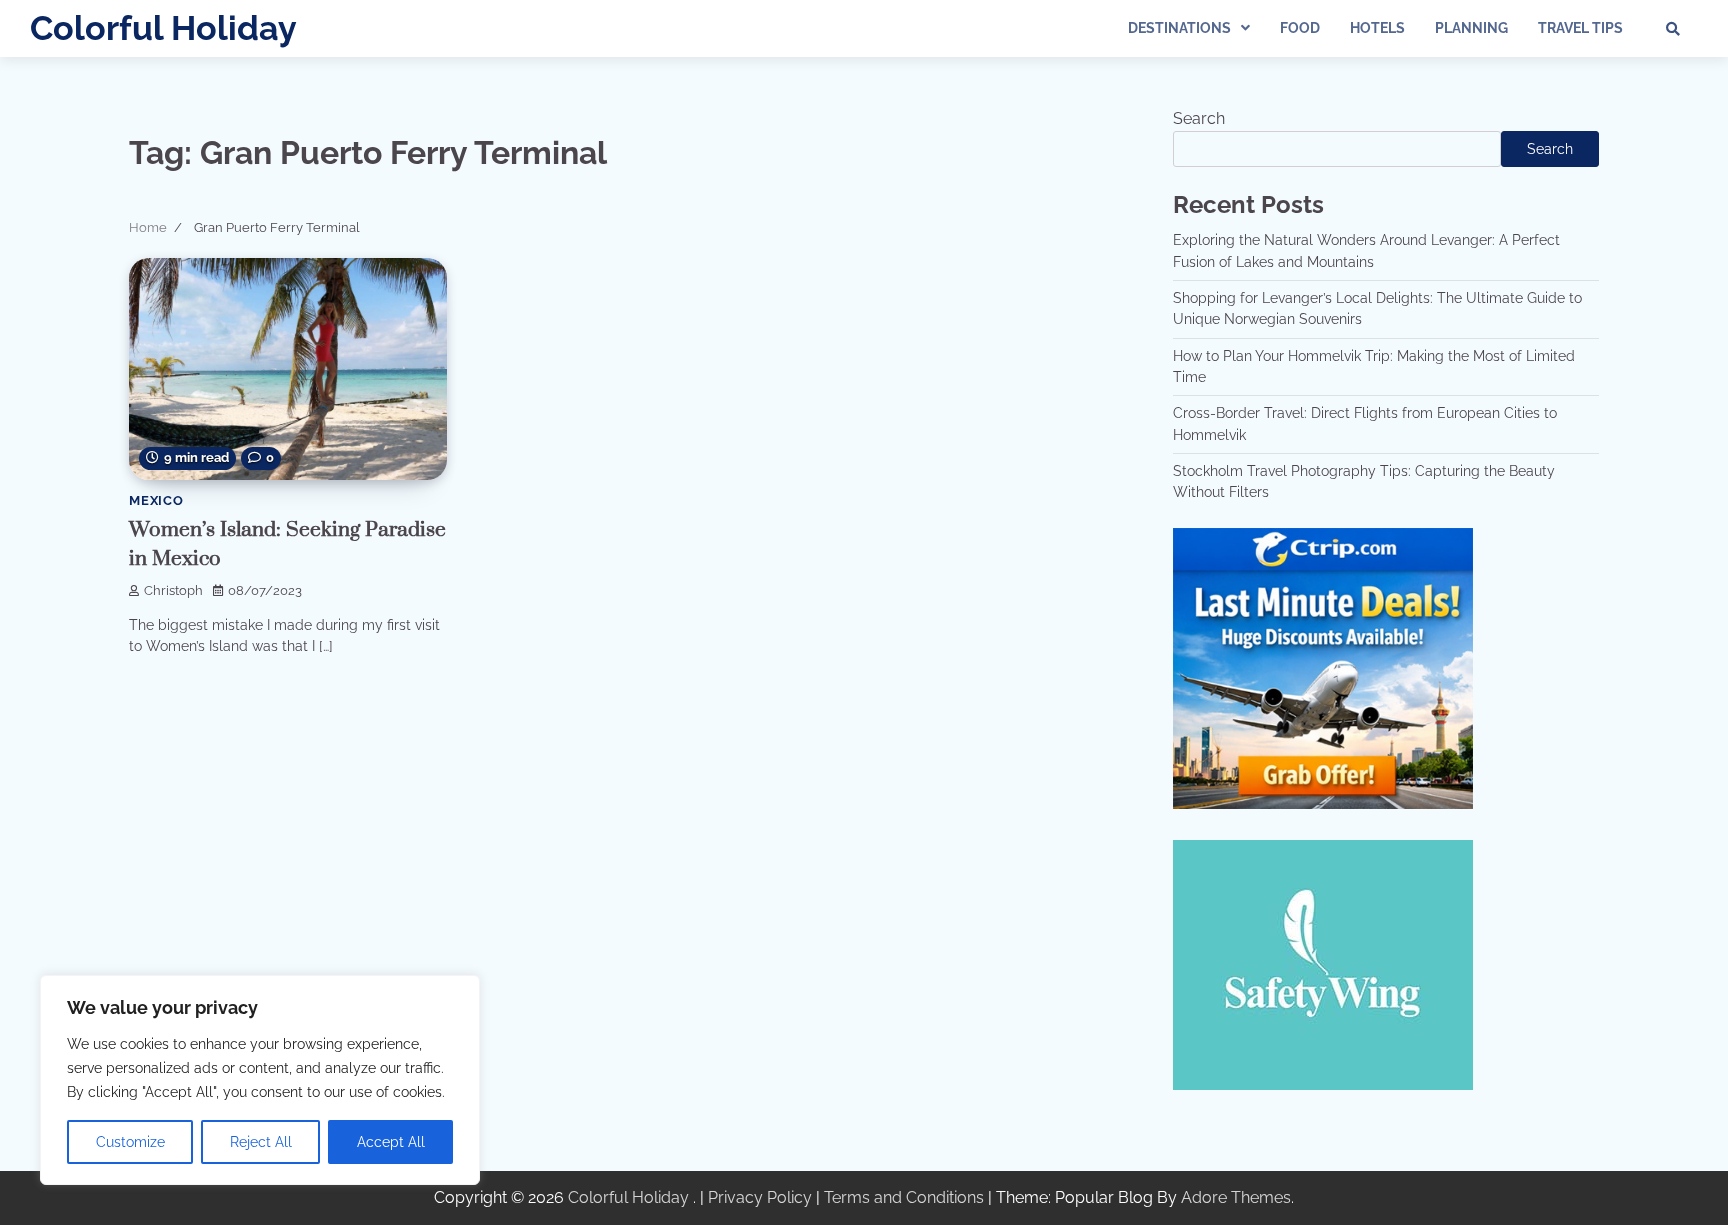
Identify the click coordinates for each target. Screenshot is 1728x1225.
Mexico (156, 500)
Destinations (1179, 28)
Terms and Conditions (904, 1197)
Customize (130, 1142)
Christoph (173, 590)
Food (1300, 28)
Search (1199, 118)
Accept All (391, 1142)
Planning (1471, 28)
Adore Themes (1236, 1197)
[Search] (1673, 29)
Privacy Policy (760, 1197)
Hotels (1377, 28)
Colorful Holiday (163, 28)
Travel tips (1580, 28)
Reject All (261, 1142)
